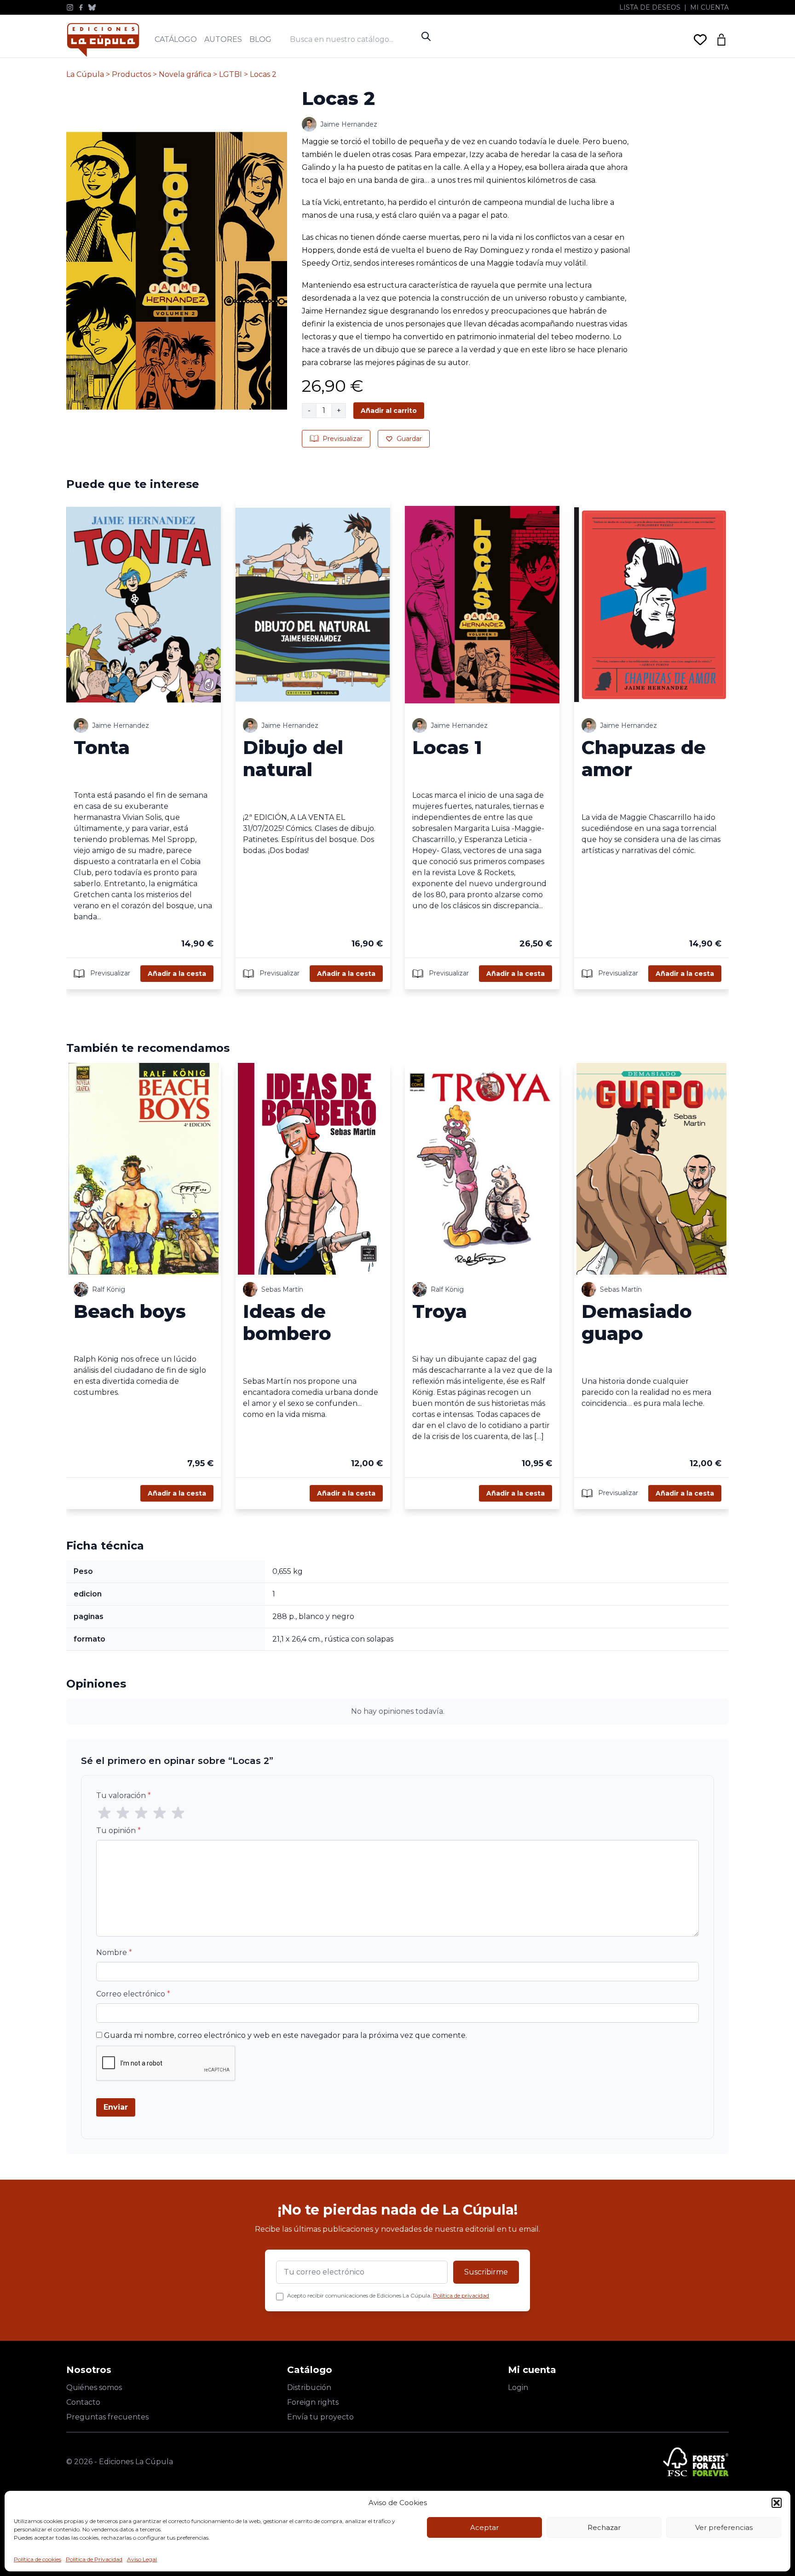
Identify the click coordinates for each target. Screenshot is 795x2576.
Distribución (309, 2387)
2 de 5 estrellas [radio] (123, 1813)
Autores (223, 39)
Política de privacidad (461, 2295)
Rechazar (604, 2527)
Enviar (116, 2107)
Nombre (114, 1952)
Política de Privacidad (94, 2559)
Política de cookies (37, 2559)
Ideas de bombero (287, 1322)
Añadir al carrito (389, 411)
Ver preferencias (724, 2527)
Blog (260, 39)
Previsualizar (343, 439)
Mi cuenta (709, 7)
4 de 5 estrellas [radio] (160, 1813)
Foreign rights (313, 2402)
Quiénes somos (94, 2387)
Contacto (83, 2402)
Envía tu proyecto (320, 2417)
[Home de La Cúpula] (103, 40)
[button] (777, 2503)
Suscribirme (486, 2272)
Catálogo (176, 39)
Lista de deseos (650, 7)
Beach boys (130, 1311)
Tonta (102, 747)
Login (518, 2387)
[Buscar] (426, 36)
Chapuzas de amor (644, 758)
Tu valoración (124, 1796)
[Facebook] (81, 7)
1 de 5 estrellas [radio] (104, 1813)
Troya (440, 1311)
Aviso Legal (142, 2559)
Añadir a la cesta (177, 974)
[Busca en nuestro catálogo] (353, 39)
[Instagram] (70, 7)
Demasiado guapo (637, 1322)
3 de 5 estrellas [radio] (141, 1813)
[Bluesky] (92, 7)
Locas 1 (447, 747)
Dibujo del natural (293, 758)
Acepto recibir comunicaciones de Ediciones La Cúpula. (388, 2295)
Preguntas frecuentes (107, 2417)
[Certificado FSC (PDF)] (696, 2462)
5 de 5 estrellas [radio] (178, 1813)
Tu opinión (118, 1830)
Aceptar (484, 2527)
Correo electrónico (133, 1994)
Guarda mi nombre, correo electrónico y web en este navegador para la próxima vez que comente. (285, 2035)
